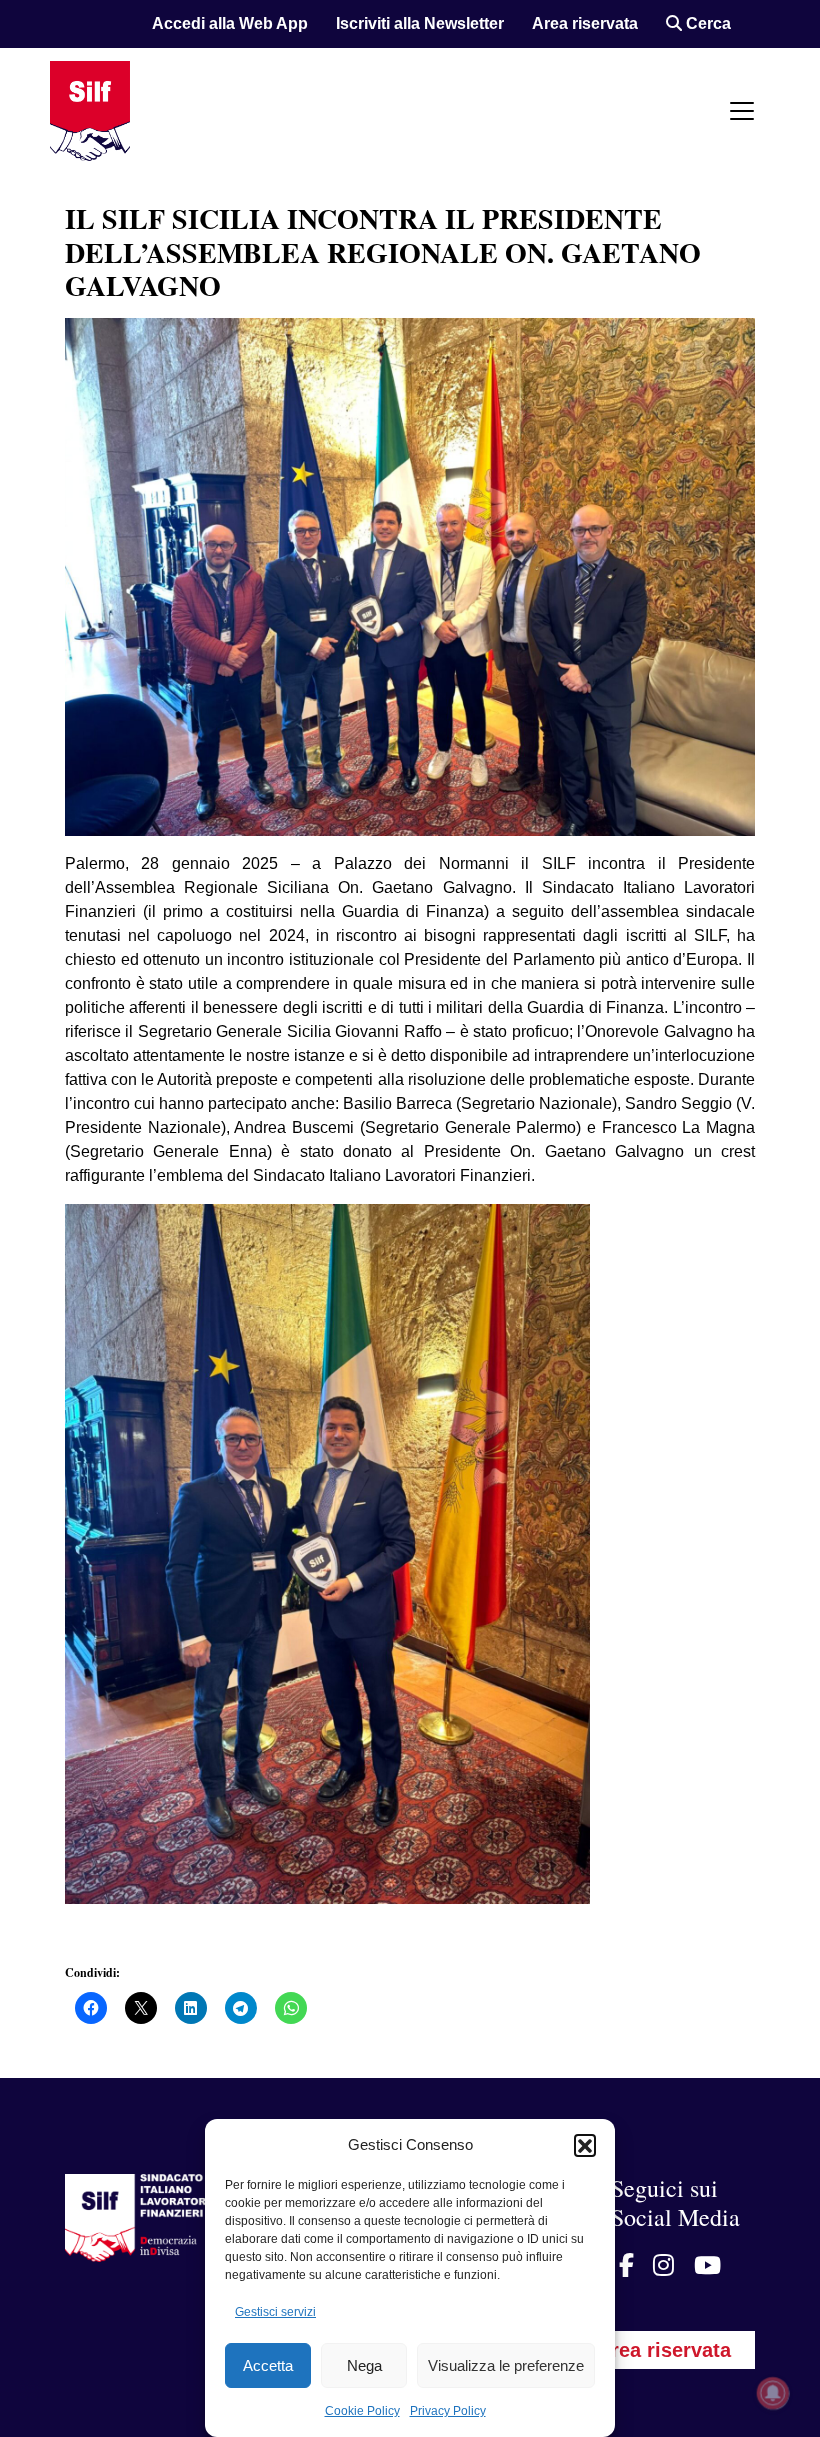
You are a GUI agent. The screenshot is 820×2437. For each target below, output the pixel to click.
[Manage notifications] (773, 2393)
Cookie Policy (362, 2411)
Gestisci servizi (275, 2312)
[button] (585, 2145)
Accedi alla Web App (230, 23)
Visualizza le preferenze (506, 2365)
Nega (364, 2365)
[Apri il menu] (742, 111)
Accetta (268, 2365)
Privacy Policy (448, 2411)
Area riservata (585, 23)
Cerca (706, 23)
